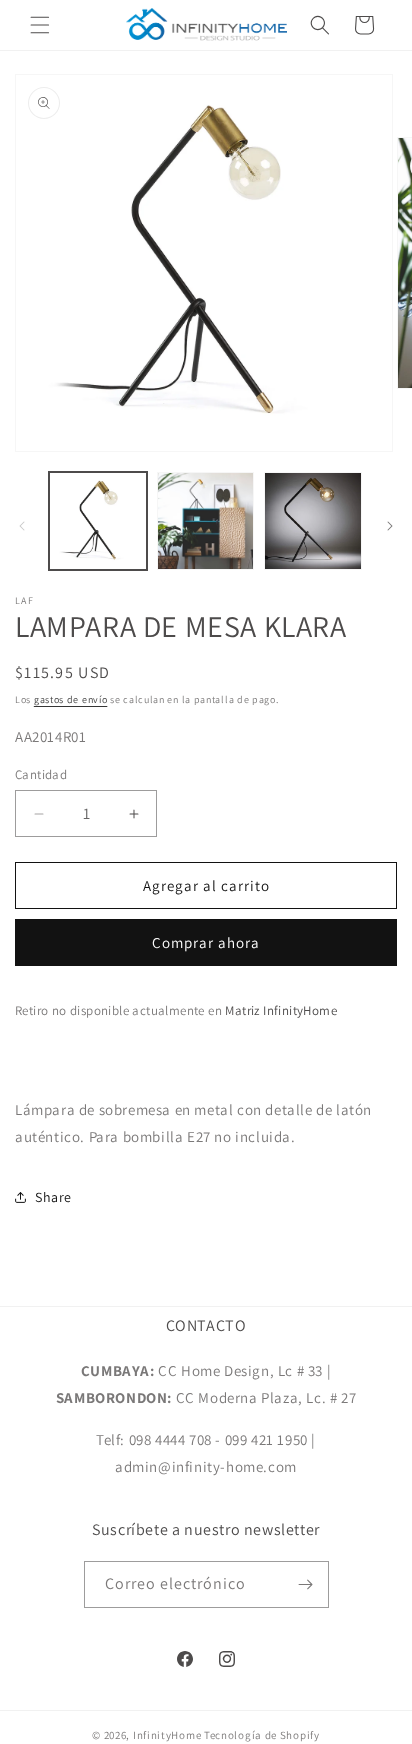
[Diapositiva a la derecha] (390, 526)
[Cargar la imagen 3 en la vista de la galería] (313, 521)
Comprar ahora (206, 942)
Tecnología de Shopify (262, 1735)
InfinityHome (167, 1735)
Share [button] (53, 1197)
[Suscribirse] (306, 1584)
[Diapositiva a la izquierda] (22, 526)
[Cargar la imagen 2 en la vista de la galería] (206, 521)
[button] (40, 25)
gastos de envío (71, 699)
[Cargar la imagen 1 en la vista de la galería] (98, 521)
